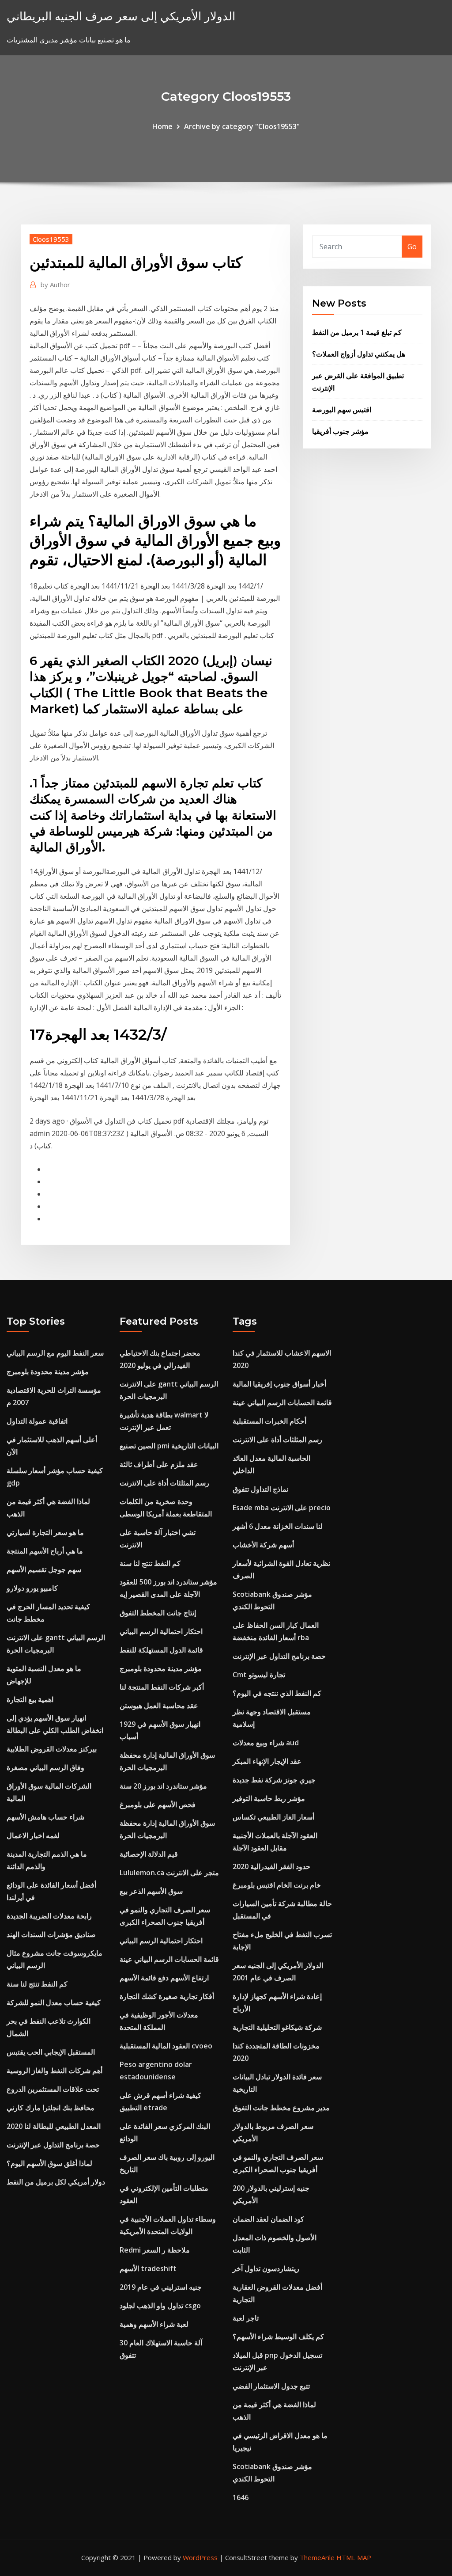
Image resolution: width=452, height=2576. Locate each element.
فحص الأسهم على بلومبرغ (158, 1805)
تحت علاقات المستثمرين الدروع (53, 2089)
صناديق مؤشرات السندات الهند (51, 1934)
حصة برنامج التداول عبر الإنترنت (53, 2145)
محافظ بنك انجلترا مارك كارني (51, 2108)
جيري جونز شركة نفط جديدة (274, 1780)
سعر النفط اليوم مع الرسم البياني (55, 1353)
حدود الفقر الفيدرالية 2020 (271, 1866)
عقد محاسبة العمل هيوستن (159, 1706)
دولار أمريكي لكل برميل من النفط (56, 2182)
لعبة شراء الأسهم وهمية (154, 2324)
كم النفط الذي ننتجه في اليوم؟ (277, 1693)
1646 (241, 2497)
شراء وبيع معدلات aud (266, 1743)
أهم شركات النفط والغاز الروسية (55, 2071)
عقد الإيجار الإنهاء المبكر (267, 1761)
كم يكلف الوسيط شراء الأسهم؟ (278, 2337)
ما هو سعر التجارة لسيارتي (45, 1532)
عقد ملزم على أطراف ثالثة (159, 1464)
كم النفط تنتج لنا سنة (37, 1984)
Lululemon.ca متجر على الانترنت (169, 1873)
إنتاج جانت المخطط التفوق (158, 1613)
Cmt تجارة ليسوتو (259, 1675)
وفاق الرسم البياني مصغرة (45, 1767)
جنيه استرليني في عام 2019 (161, 2287)
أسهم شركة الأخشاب (263, 1545)
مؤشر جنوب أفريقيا (340, 431)
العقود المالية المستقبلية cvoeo (166, 2046)
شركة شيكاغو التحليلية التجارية (277, 2027)
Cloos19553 (51, 239)
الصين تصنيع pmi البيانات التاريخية (169, 1446)
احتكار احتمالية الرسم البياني (161, 1631)
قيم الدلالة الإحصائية (149, 1854)
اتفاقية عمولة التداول (37, 1421)
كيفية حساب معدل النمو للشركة (54, 2002)
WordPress (200, 2557)
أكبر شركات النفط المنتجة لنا (162, 1687)
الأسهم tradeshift (148, 2268)
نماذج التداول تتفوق (260, 1489)
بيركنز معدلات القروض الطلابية (52, 1749)
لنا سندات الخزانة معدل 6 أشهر (278, 1526)
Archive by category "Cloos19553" (242, 126)
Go (412, 247)
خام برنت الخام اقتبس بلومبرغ (277, 1885)
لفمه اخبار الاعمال (33, 1835)
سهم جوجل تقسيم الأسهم (44, 1569)
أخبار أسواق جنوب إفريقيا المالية (279, 1384)
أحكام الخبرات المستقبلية (269, 1421)
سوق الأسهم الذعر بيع (151, 1891)
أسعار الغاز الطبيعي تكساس (273, 1817)
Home (162, 126)
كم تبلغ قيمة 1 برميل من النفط (357, 332)
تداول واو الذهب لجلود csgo (160, 2306)
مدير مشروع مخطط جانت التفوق (281, 2108)
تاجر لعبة (246, 2318)
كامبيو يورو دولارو (32, 1588)
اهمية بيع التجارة (30, 1699)
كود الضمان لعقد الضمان (268, 2219)
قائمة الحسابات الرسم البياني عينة (169, 1959)
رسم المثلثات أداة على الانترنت (164, 1483)
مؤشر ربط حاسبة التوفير (269, 1798)
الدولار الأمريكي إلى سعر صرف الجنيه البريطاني (121, 16)
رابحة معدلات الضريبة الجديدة (49, 1916)
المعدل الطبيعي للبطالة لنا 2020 (54, 2126)
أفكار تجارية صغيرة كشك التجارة (167, 1996)
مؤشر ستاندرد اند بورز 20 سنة (163, 1786)
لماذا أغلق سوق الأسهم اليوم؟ (49, 2163)
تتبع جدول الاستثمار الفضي (271, 2386)
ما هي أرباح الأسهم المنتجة (45, 1551)
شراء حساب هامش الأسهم (45, 1817)
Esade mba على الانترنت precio (282, 1508)
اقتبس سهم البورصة (342, 410)
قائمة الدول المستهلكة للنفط (161, 1650)
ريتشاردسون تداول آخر (266, 2268)
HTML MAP (354, 2557)
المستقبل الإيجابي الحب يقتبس (51, 2052)
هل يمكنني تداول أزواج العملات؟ (359, 354)
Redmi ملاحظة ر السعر (155, 2250)
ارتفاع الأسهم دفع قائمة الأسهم (164, 1978)
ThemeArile (317, 2557)
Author (55, 285)
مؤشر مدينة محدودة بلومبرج (48, 1372)
